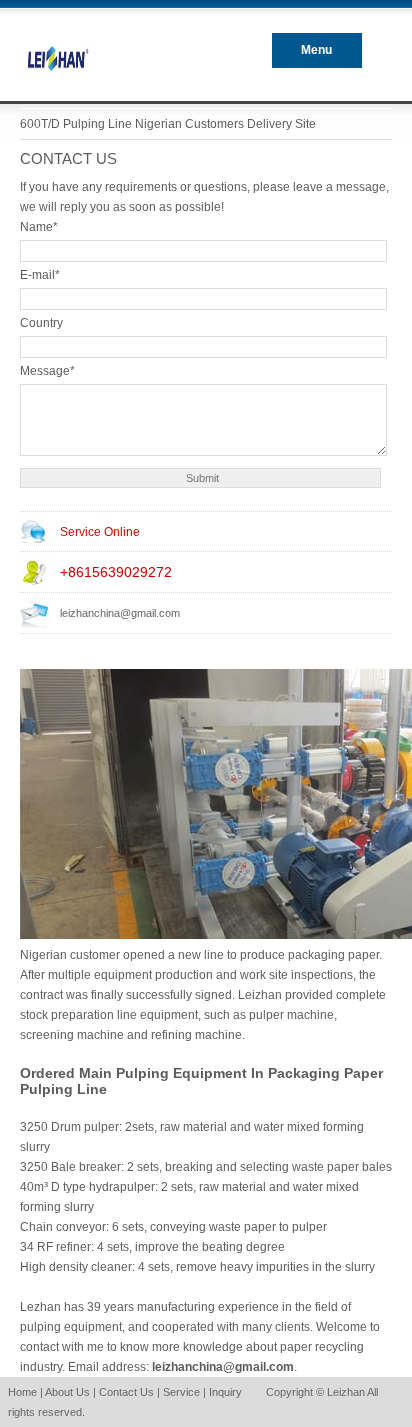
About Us (67, 1392)
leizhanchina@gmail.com (120, 613)
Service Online (100, 532)
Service (181, 1392)
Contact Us (126, 1392)
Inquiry (225, 1392)
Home (22, 1392)
